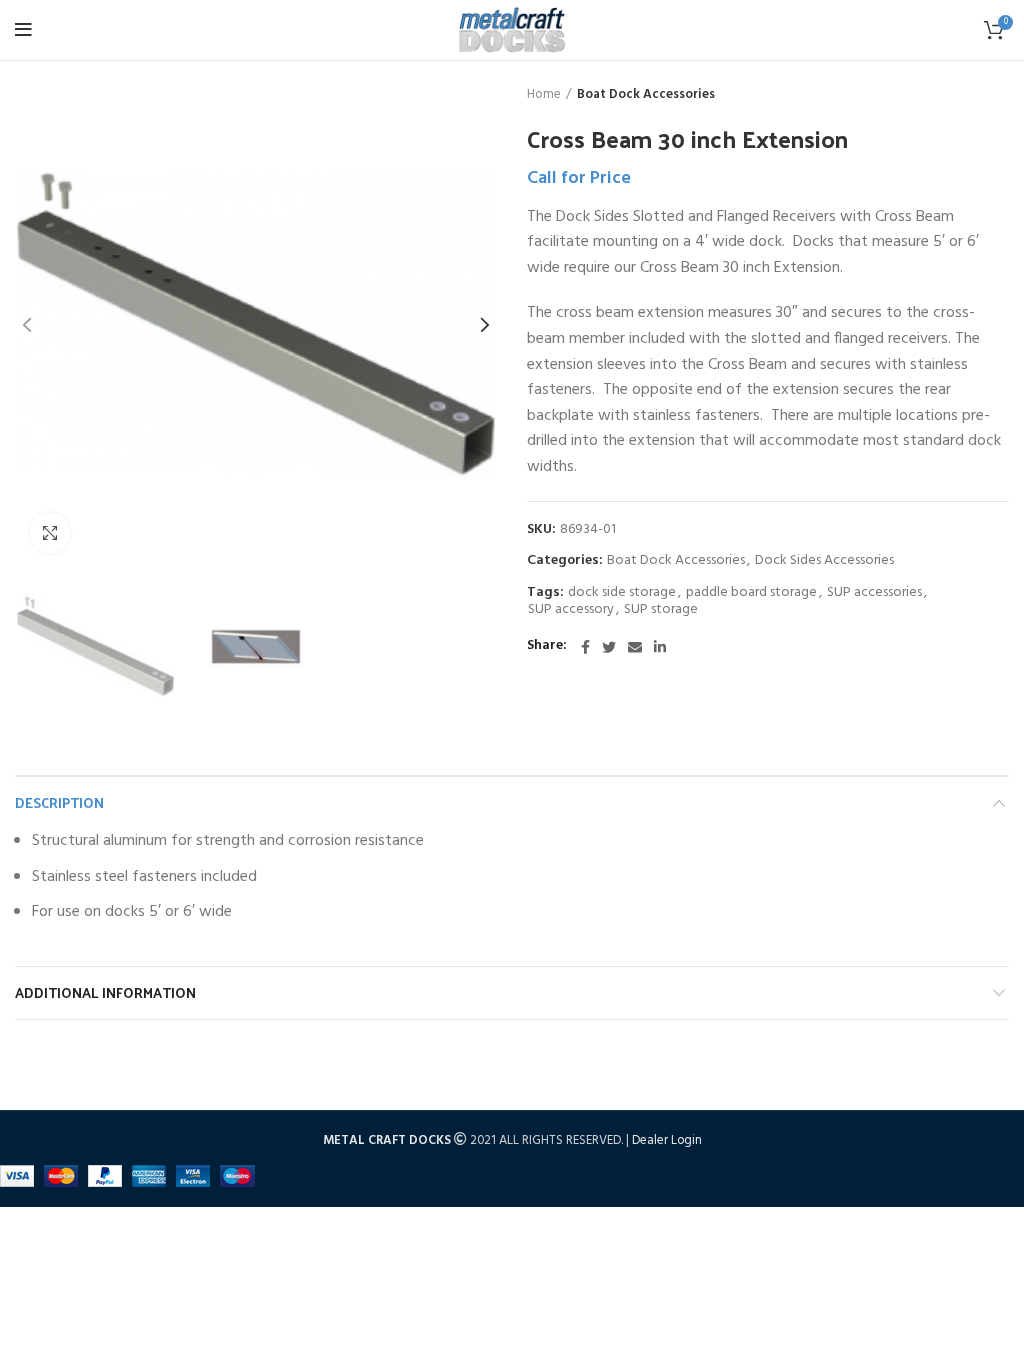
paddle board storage (751, 593)
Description (59, 802)
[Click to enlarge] (50, 533)
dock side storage (622, 593)
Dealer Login (667, 1140)
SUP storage (661, 610)
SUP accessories (874, 593)
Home (544, 95)
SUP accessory (571, 610)
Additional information (105, 992)
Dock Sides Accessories (824, 561)
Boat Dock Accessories (646, 95)
